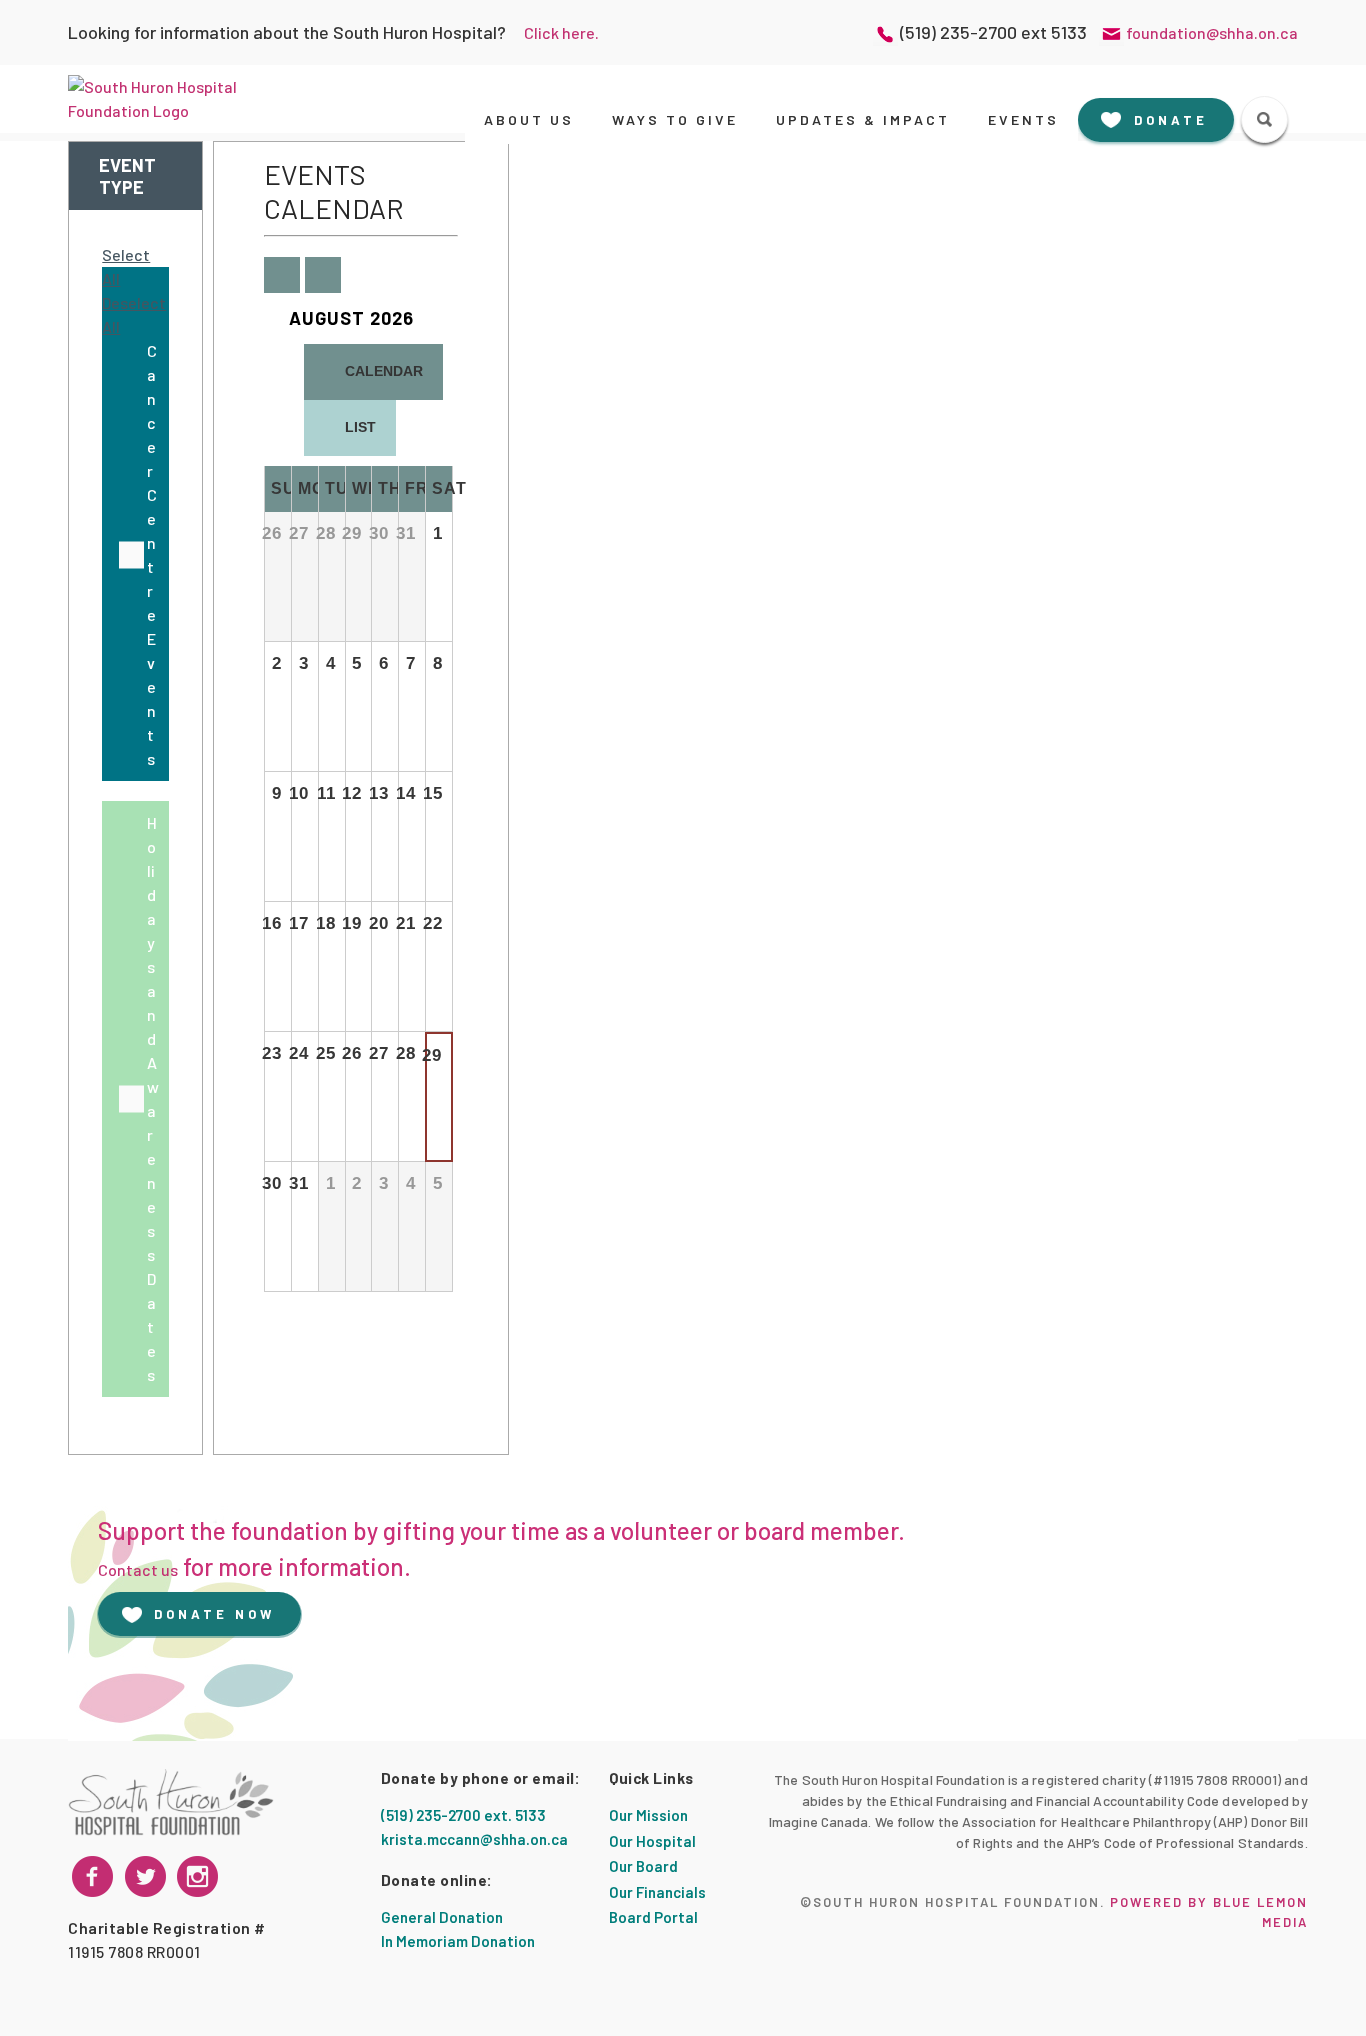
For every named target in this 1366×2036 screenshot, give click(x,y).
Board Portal (653, 1917)
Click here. (561, 32)
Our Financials (657, 1892)
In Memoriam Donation (458, 1941)
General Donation (442, 1917)
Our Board (643, 1866)
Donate (1171, 120)
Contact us (138, 1569)
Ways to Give (675, 119)
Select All (126, 266)
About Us (529, 119)
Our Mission (648, 1815)
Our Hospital (652, 1841)
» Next (322, 276)
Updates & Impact (863, 119)
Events (1023, 119)
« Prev (280, 276)
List (360, 427)
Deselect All (134, 314)
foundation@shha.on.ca (1212, 32)
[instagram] (145, 1876)
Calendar (377, 376)
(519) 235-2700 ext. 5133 (463, 1815)
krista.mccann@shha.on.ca (474, 1839)
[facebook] (92, 1876)
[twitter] (197, 1876)
